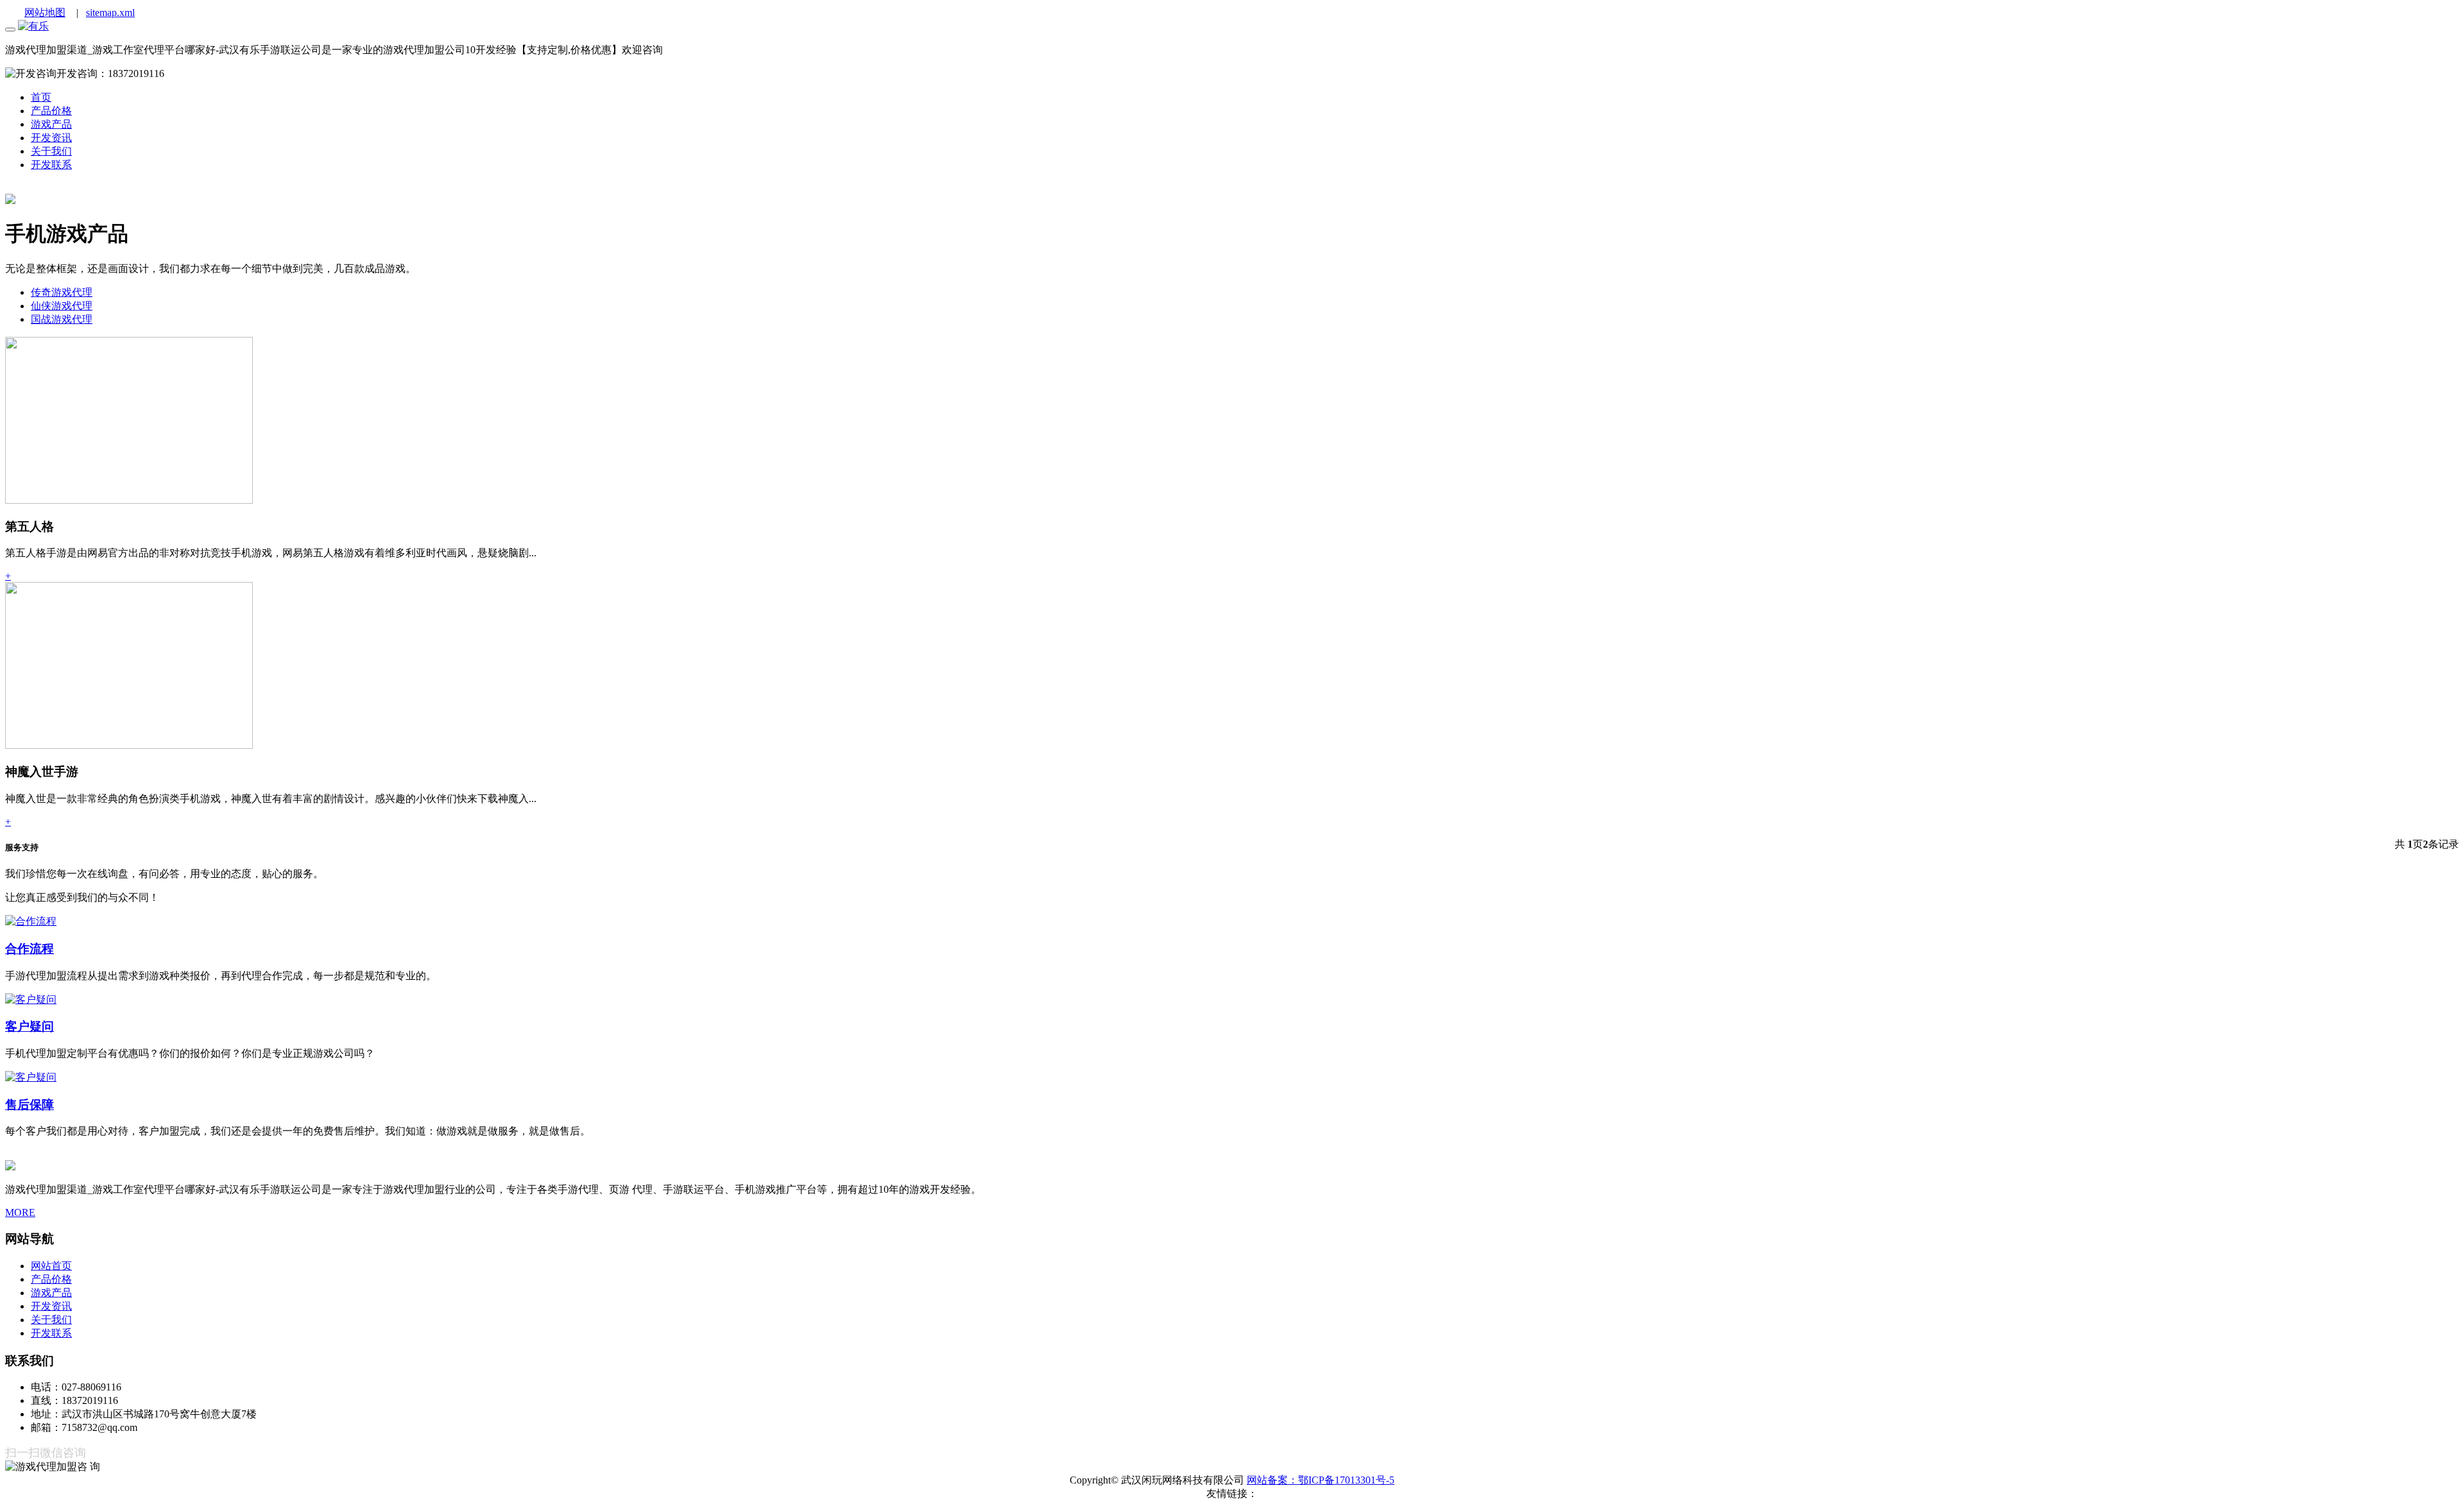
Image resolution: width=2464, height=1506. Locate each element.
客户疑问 (30, 1026)
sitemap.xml (110, 13)
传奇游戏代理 (62, 292)
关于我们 (51, 1320)
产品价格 (51, 1279)
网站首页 (51, 1266)
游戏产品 (51, 124)
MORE (20, 1212)
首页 (41, 97)
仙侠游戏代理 (62, 306)
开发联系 (51, 1333)
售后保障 (30, 1105)
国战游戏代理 (62, 319)
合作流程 (30, 949)
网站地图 (45, 13)
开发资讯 (51, 1306)
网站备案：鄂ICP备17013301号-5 (1321, 1480)
